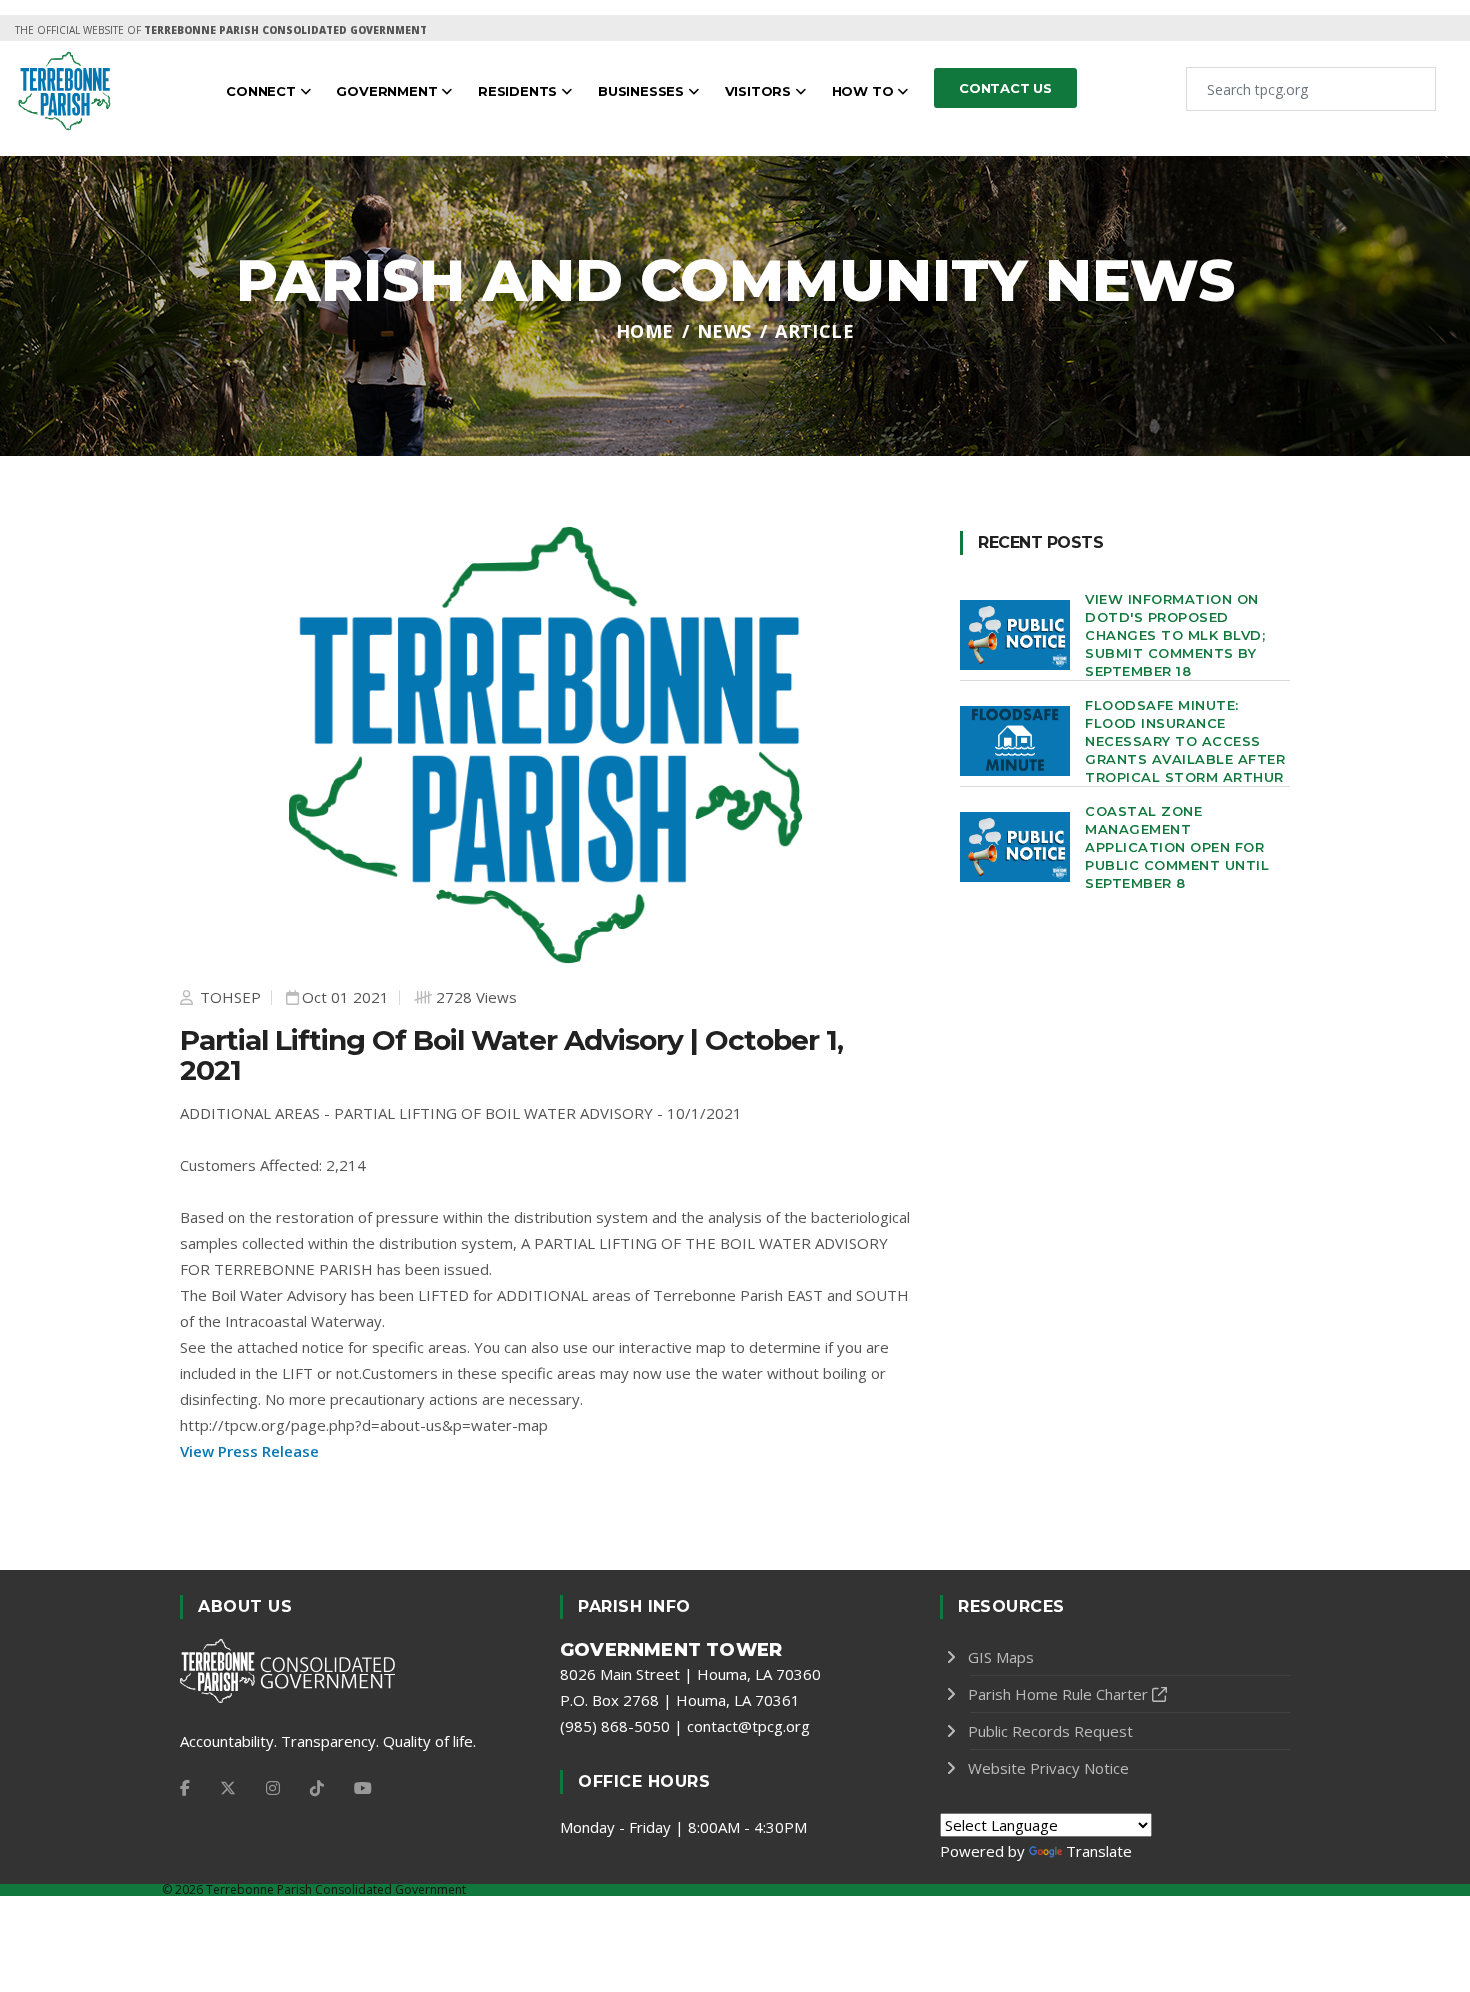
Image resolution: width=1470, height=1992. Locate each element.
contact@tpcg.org (748, 1726)
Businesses (643, 91)
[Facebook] (185, 1788)
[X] (228, 1788)
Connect (262, 91)
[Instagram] (273, 1788)
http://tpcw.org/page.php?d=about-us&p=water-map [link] (364, 1425)
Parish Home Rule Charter (1058, 1694)
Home (645, 331)
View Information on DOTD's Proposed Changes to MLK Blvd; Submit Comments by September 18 (1175, 635)
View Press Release (249, 1451)
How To (865, 91)
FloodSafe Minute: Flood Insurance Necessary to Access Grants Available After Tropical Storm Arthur (1185, 741)
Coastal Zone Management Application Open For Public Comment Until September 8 (1177, 847)
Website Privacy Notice (1048, 1768)
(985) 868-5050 (615, 1726)
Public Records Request (1050, 1731)
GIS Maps (1001, 1657)
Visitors (760, 91)
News (724, 331)
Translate (1099, 1851)
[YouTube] (363, 1788)
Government (388, 91)
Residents (519, 91)
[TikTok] (317, 1788)
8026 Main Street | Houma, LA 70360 (690, 1674)
